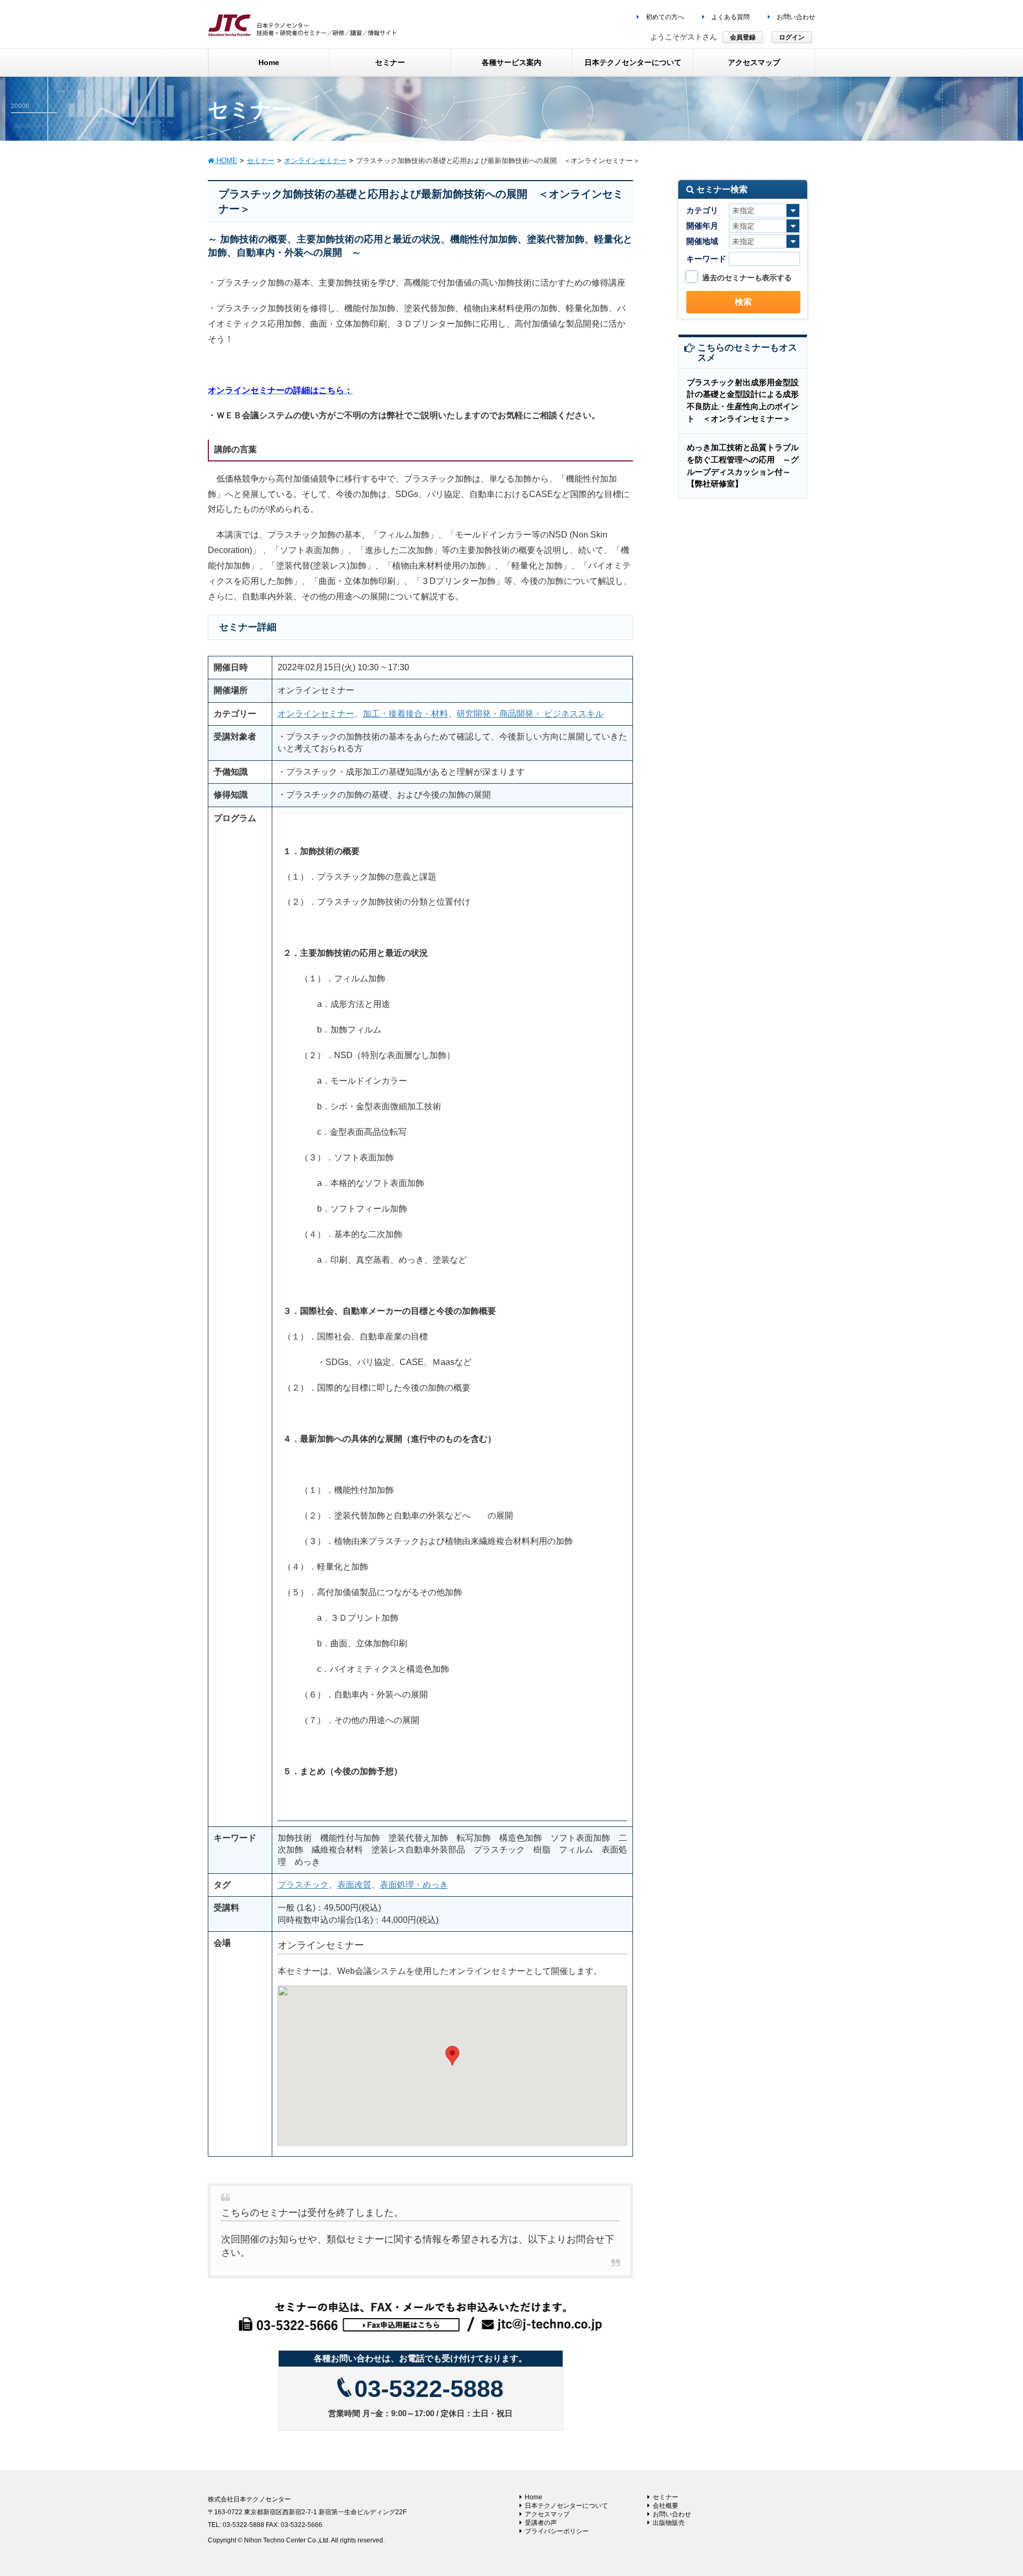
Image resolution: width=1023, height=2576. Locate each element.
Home (534, 2497)
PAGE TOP (990, 2489)
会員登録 (743, 37)
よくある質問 (730, 17)
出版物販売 (669, 2523)
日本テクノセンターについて (566, 2506)
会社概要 (665, 2506)
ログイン (792, 37)
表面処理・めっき (414, 1885)
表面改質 (354, 1885)
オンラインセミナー (316, 714)
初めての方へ (664, 17)
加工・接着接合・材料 (405, 714)
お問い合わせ (795, 17)
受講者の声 (541, 2523)
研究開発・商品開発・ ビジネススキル (530, 714)
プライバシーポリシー (557, 2531)
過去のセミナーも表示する (747, 278)
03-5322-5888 (429, 2389)
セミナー (665, 2497)
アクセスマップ (547, 2514)
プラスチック (303, 1885)
